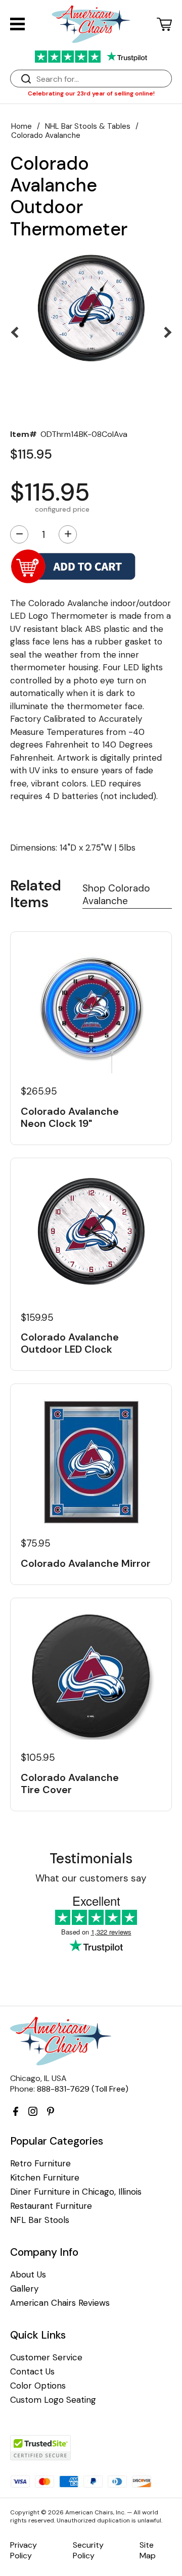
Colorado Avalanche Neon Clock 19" (70, 1117)
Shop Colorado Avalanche (116, 895)
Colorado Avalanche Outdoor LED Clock (70, 1343)
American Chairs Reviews (60, 2303)
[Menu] (17, 24)
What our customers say (91, 1878)
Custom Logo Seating (53, 2400)
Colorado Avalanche (46, 135)
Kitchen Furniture (45, 2178)
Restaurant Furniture (51, 2206)
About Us (28, 2275)
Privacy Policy (24, 2550)
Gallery (24, 2289)
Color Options (38, 2386)
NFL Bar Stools (40, 2220)
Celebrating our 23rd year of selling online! (91, 93)
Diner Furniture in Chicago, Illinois (76, 2192)
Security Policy (88, 2550)
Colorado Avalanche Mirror (86, 1563)
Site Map (148, 2550)
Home (21, 126)
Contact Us (32, 2372)
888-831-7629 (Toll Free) (83, 2089)
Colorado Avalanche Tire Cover (70, 1784)
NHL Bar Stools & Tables (88, 126)
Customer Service (46, 2358)
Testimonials (91, 1859)
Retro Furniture (40, 2164)
